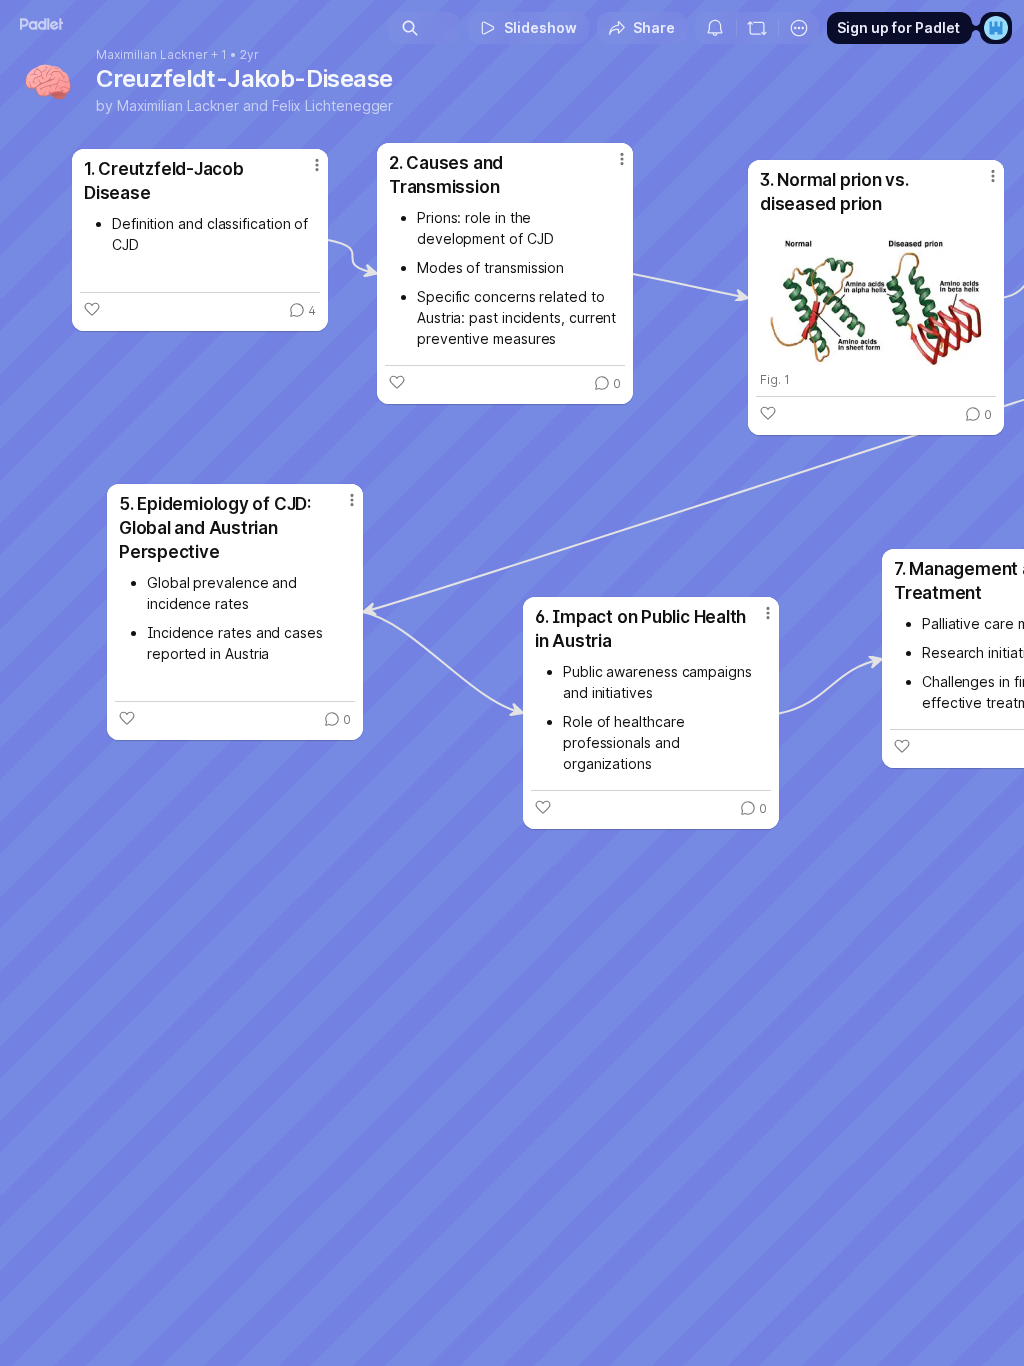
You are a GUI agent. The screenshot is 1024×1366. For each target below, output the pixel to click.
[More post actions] (304, 173)
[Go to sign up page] (996, 28)
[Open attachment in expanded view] (876, 293)
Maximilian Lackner (152, 55)
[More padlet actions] (799, 28)
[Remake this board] (757, 28)
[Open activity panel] (715, 28)
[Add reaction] (92, 309)
